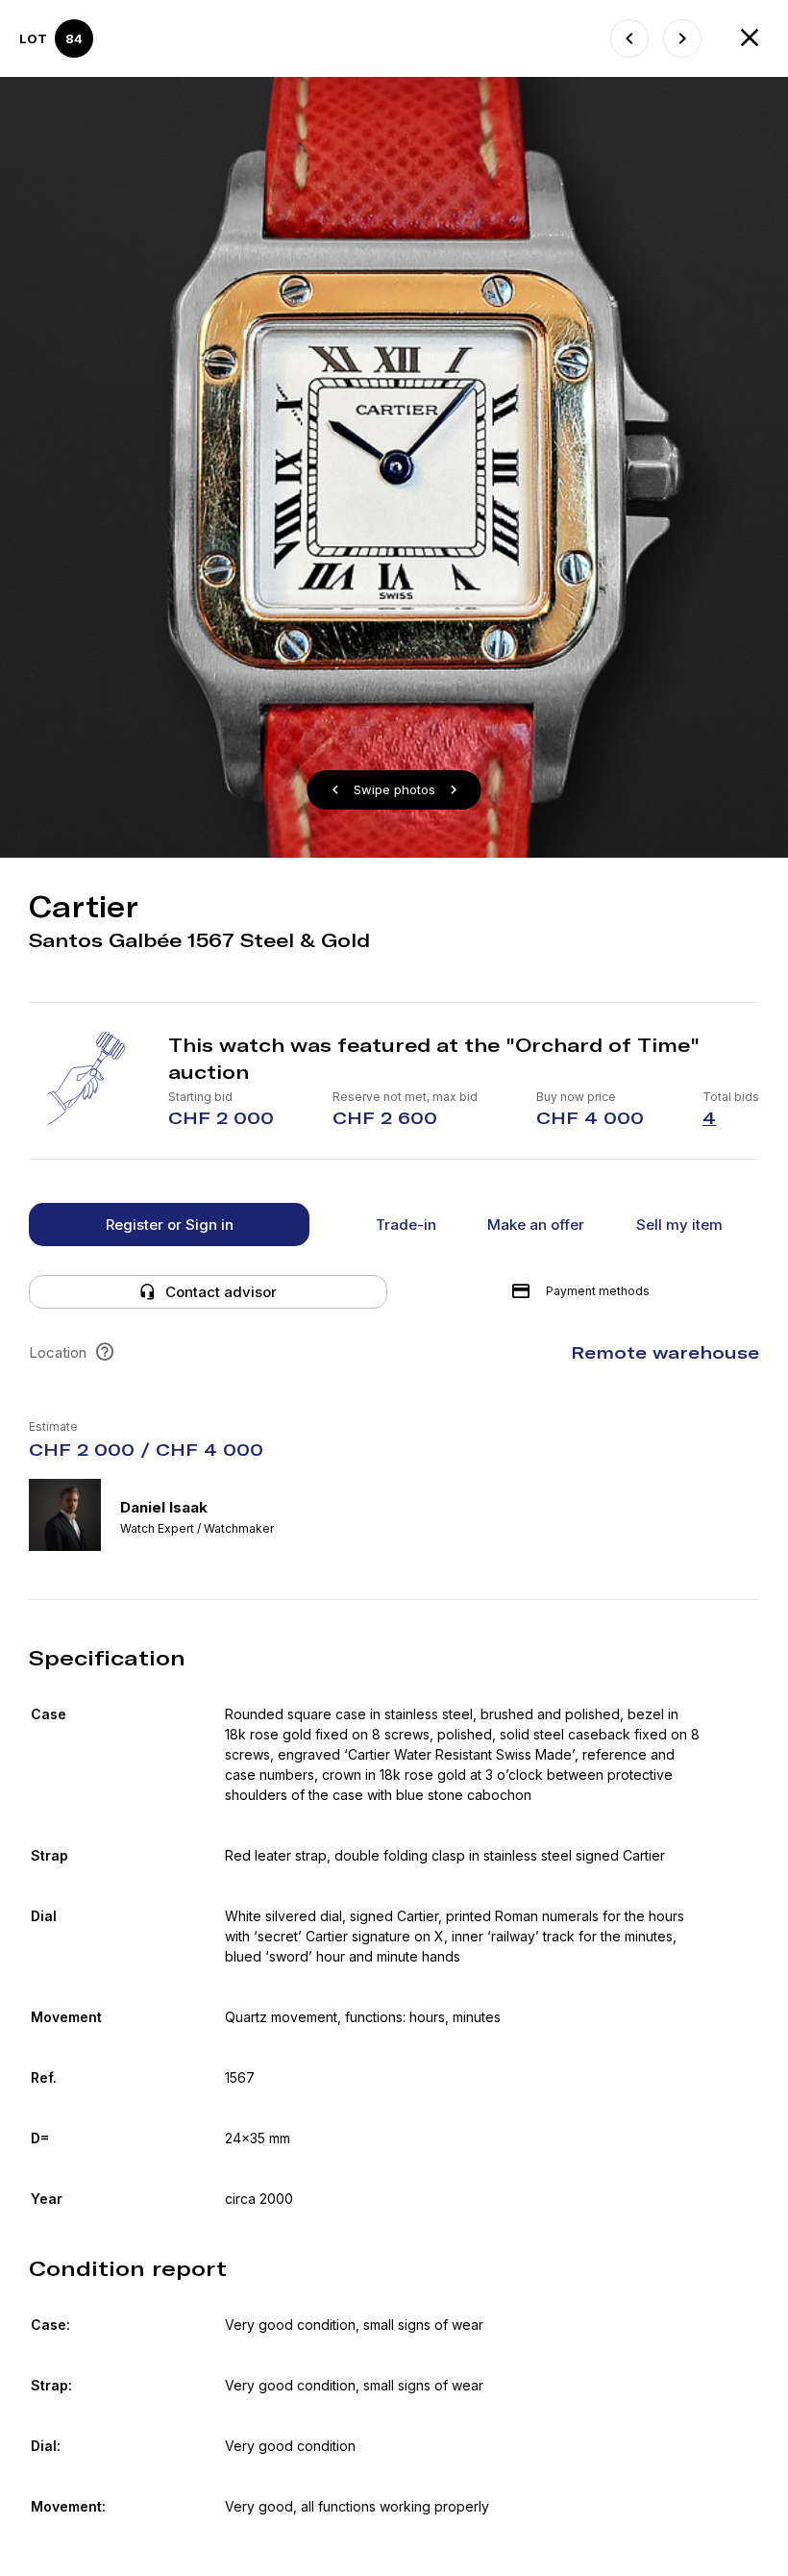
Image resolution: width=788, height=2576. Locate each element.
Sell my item (679, 1225)
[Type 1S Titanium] (682, 38)
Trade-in (406, 1225)
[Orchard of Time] (750, 38)
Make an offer (536, 1225)
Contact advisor (221, 1292)
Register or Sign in (170, 1225)
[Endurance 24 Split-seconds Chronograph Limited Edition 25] (629, 38)
